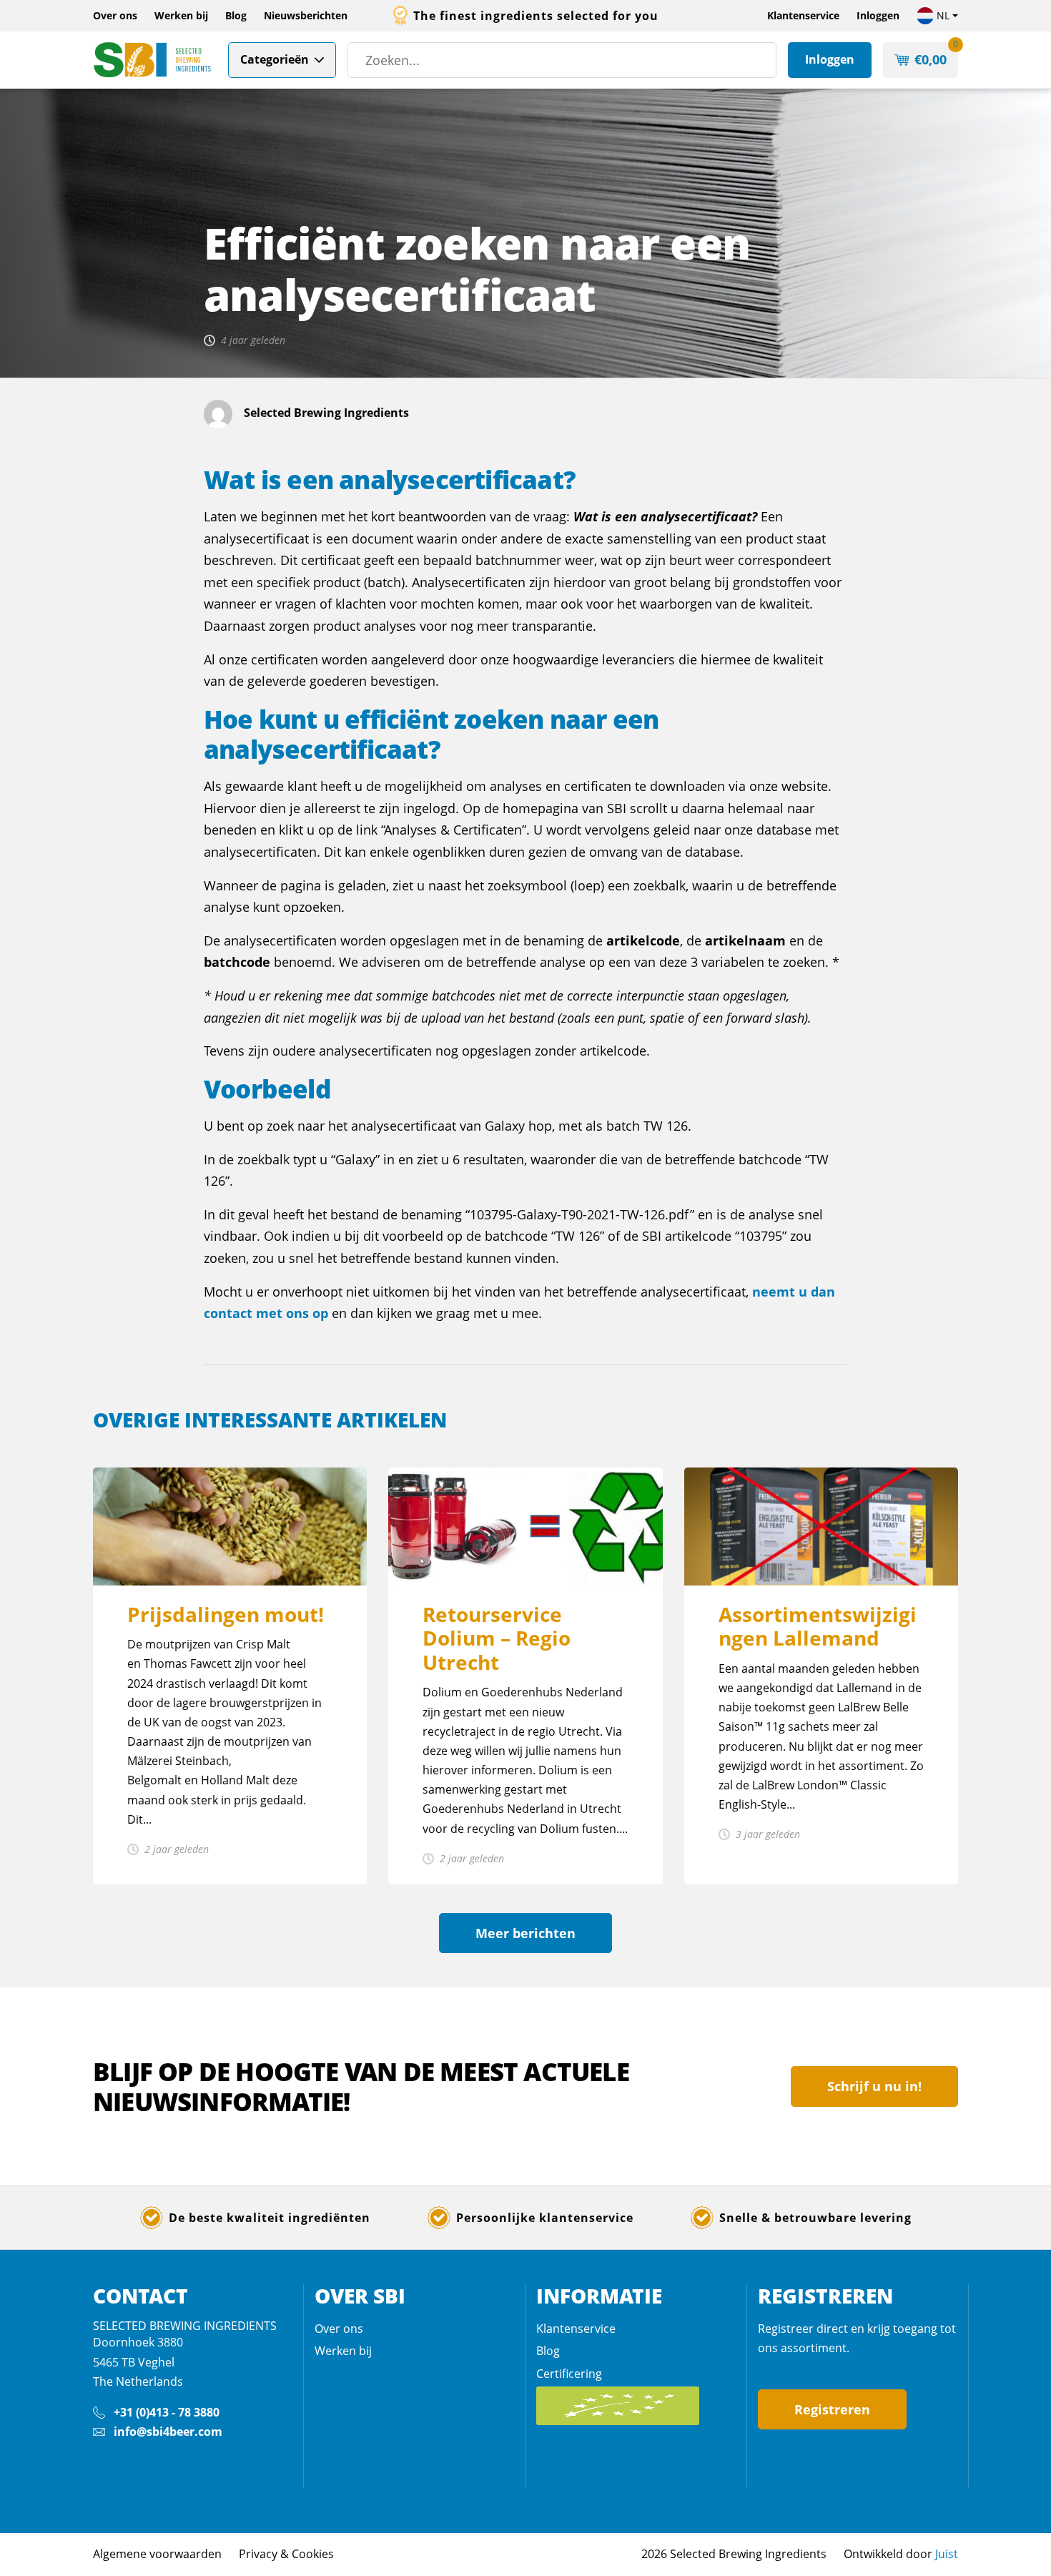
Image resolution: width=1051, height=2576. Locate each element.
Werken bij (181, 15)
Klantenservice (803, 15)
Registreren (832, 2409)
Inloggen (878, 15)
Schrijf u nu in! (874, 2086)
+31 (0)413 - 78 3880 (167, 2412)
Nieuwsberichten (306, 15)
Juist (947, 2554)
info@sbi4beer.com (168, 2432)
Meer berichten (525, 1933)
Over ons (115, 15)
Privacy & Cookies (286, 2554)
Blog (236, 15)
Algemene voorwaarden (157, 2554)
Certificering (569, 2374)
